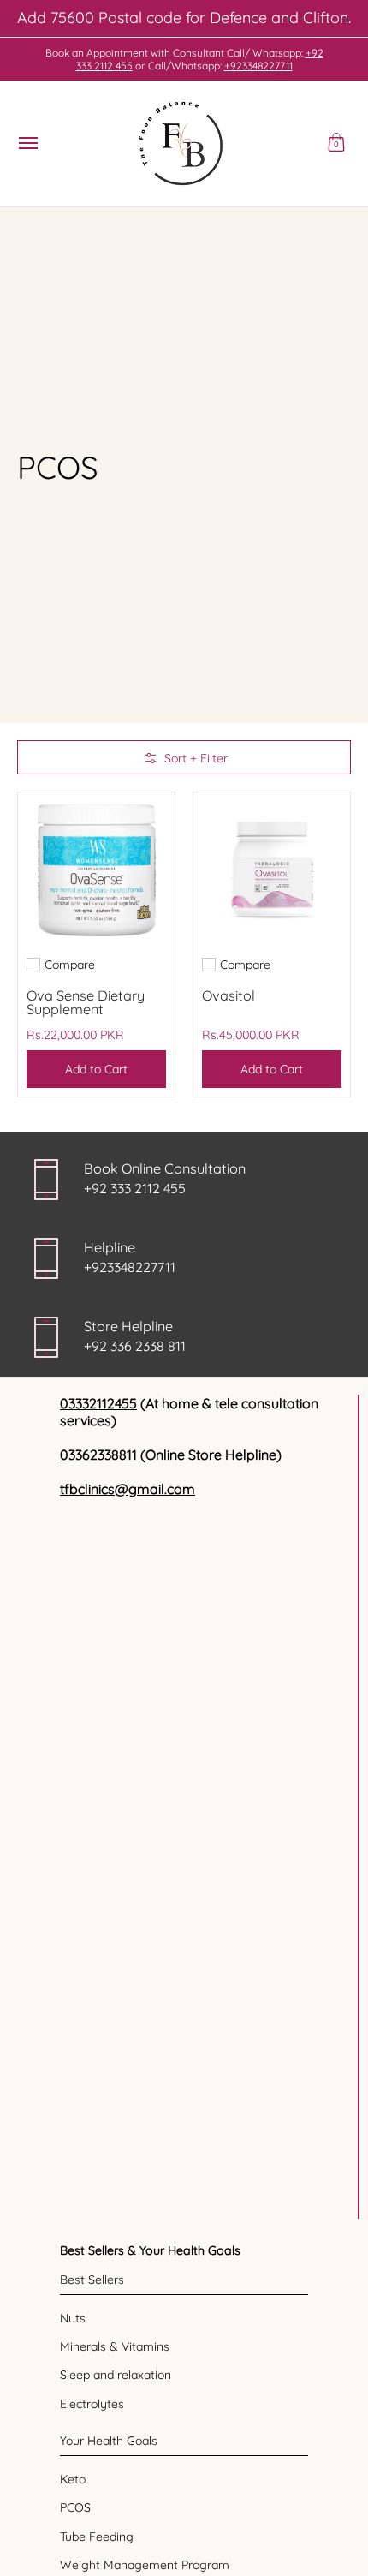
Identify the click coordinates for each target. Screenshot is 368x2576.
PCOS (75, 2507)
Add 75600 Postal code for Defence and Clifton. (184, 18)
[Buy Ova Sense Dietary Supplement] (96, 871)
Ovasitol (229, 995)
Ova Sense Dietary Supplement (86, 1002)
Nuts (73, 2318)
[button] (336, 144)
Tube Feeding (97, 2537)
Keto (73, 2479)
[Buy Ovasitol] (272, 871)
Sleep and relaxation (116, 2375)
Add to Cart (96, 1069)
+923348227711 (258, 66)
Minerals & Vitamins (115, 2346)
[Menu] (27, 144)
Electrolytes (92, 2404)
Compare (70, 965)
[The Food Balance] (180, 144)
